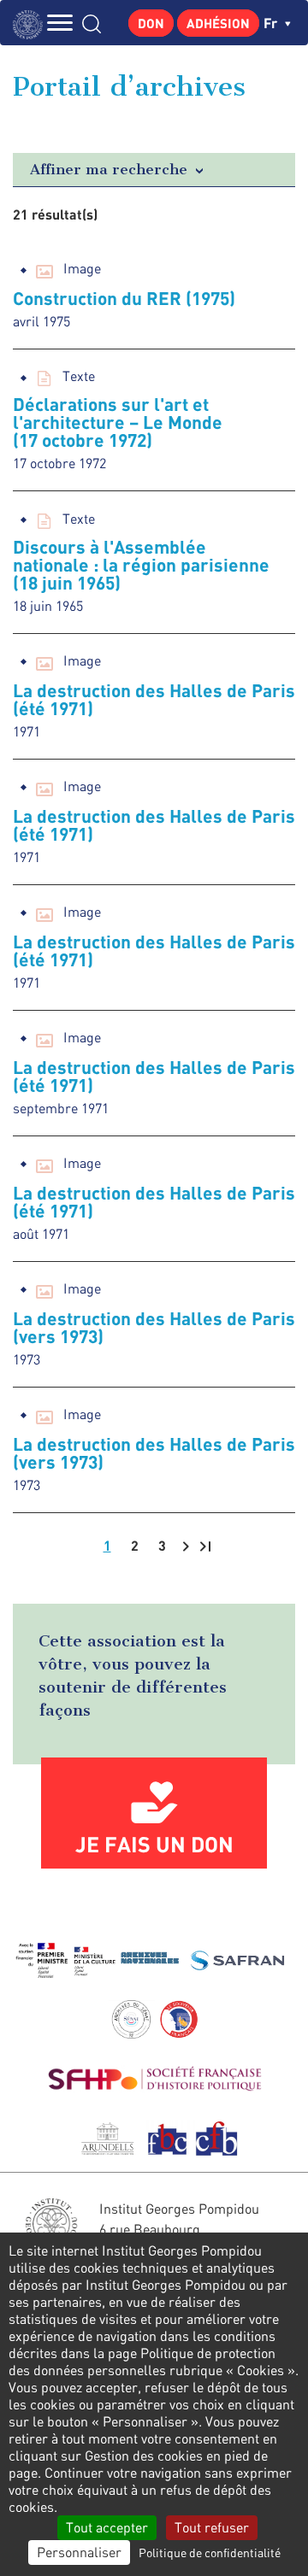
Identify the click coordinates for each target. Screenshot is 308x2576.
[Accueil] (32, 23)
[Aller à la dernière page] (205, 1546)
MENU (60, 23)
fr (272, 23)
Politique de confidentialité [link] (210, 2553)
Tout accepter (107, 2527)
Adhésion (218, 23)
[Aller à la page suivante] (186, 1546)
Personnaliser (79, 2552)
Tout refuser (212, 2527)
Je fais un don (154, 1844)
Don (151, 23)
